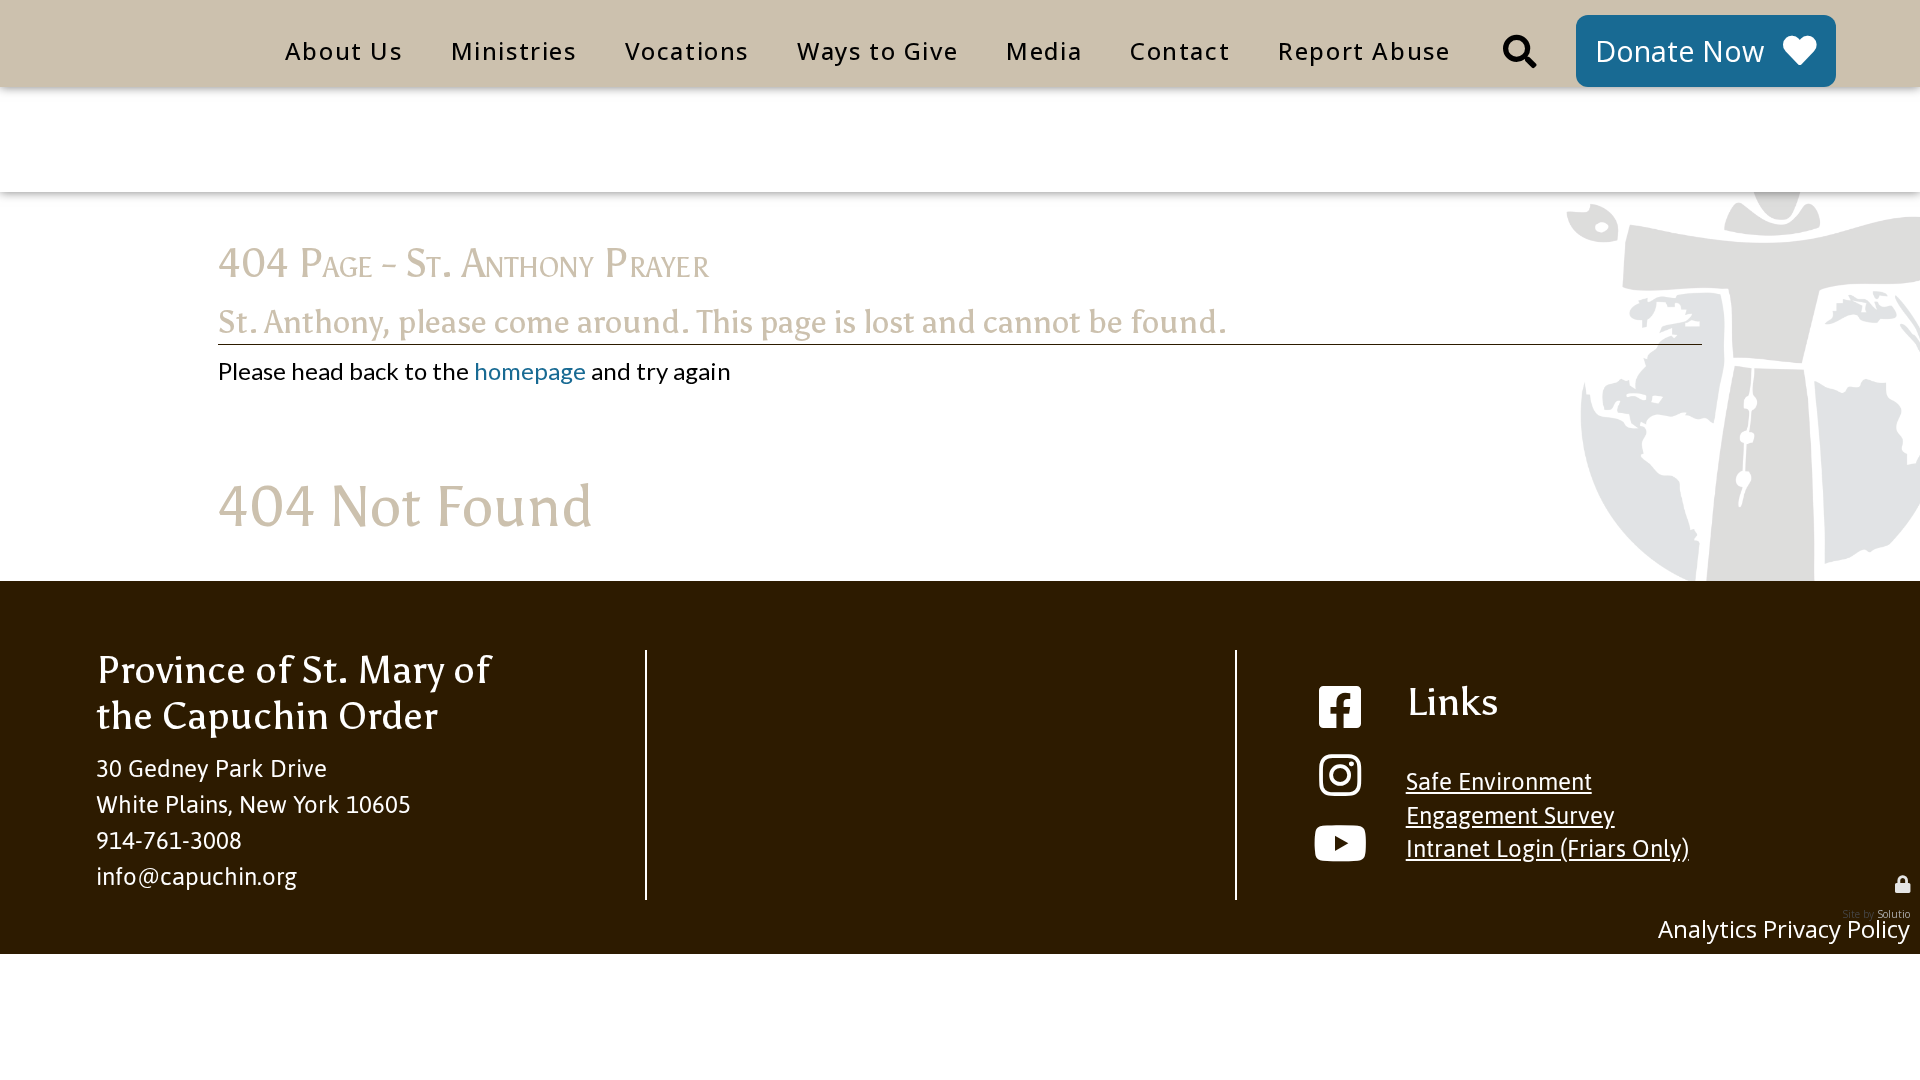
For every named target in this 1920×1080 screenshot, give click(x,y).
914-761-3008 (169, 840)
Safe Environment (1499, 781)
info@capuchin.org (196, 876)
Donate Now (1679, 50)
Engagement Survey (1510, 815)
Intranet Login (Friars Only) (1547, 848)
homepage (530, 370)
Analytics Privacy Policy (1784, 928)
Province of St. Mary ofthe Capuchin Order (293, 693)
